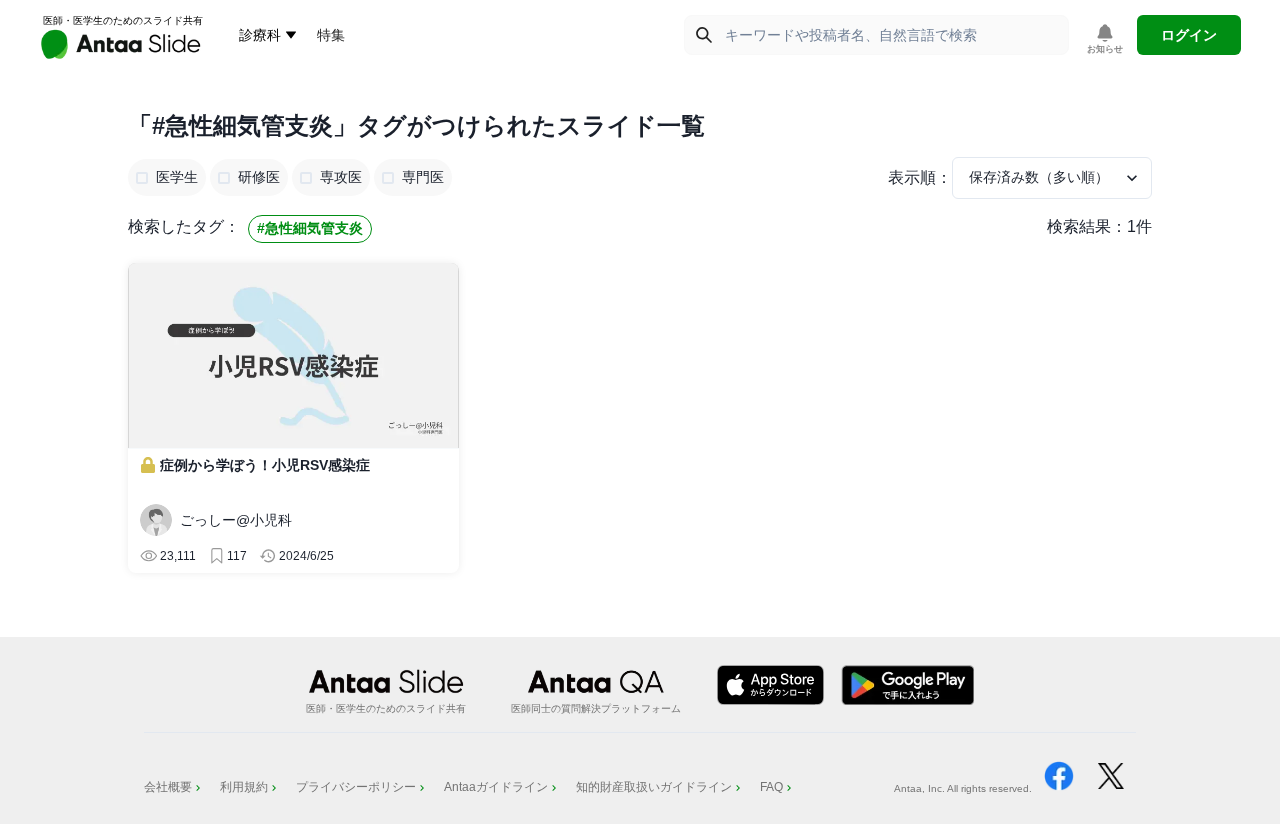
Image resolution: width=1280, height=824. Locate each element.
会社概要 (168, 787)
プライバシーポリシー (356, 787)
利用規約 (244, 787)
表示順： (920, 177)
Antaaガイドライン (496, 787)
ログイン (1189, 35)
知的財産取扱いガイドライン (654, 787)
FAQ (771, 787)
